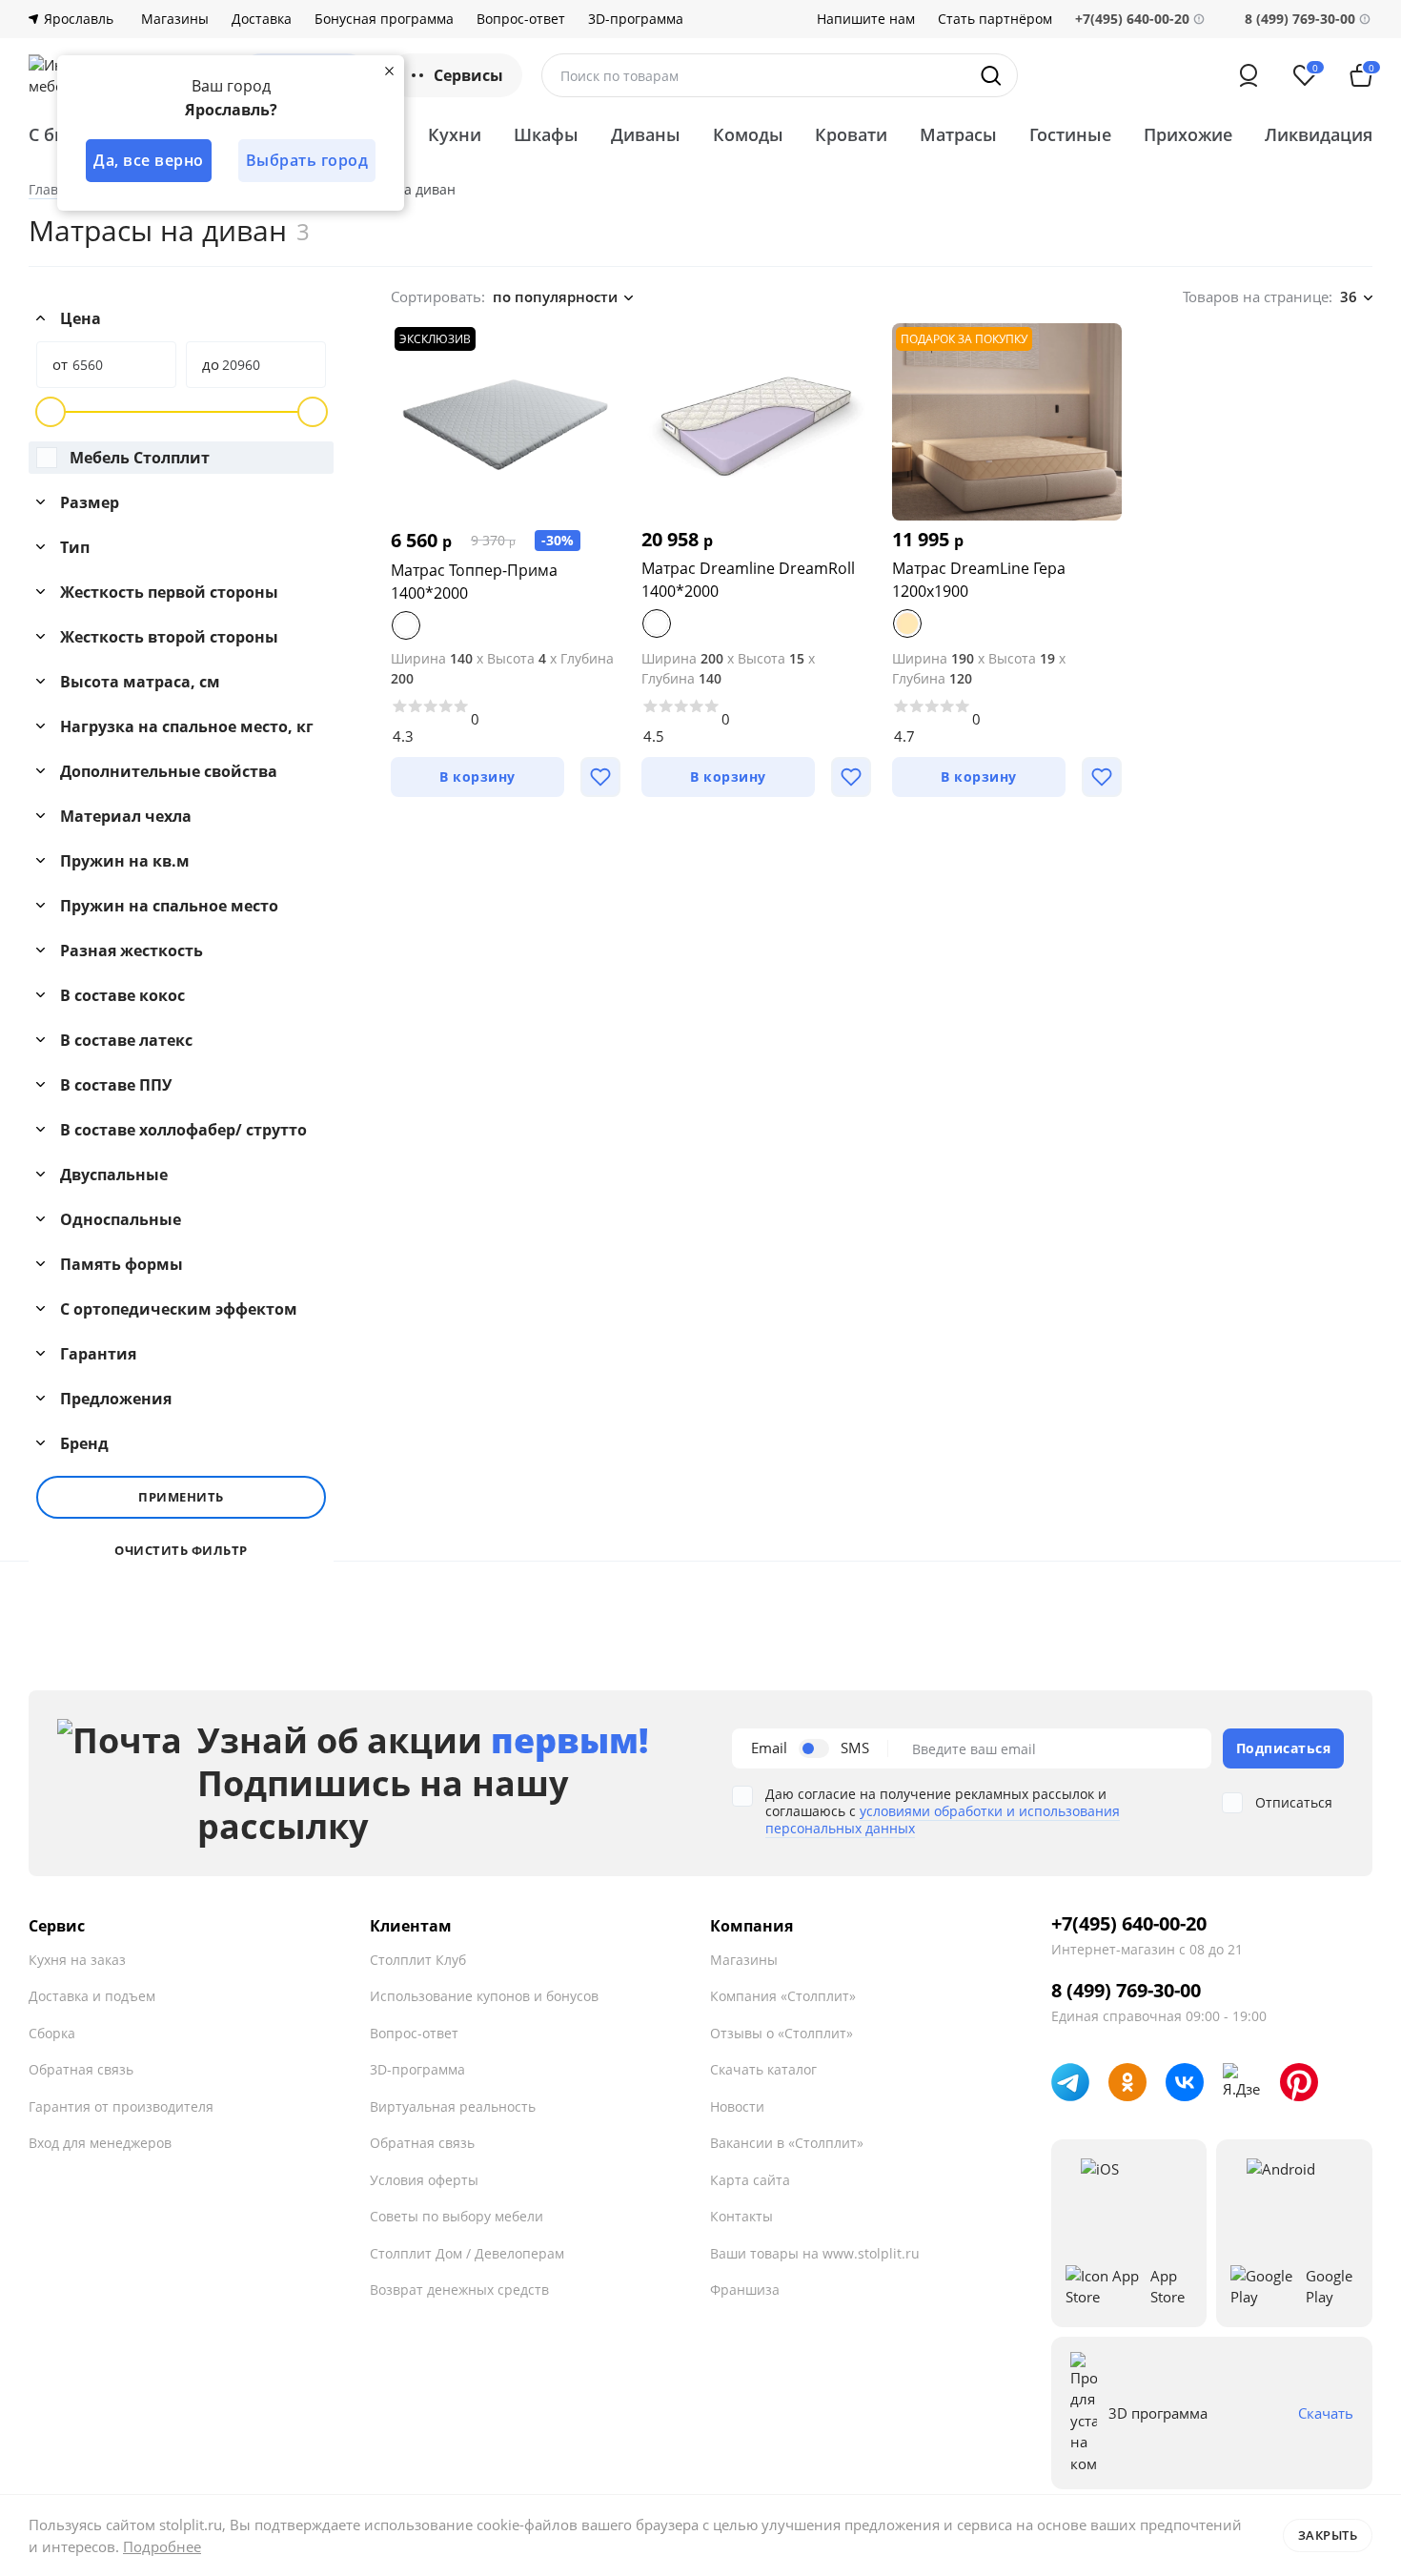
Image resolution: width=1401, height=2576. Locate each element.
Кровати (851, 134)
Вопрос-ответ (521, 19)
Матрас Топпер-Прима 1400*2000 (474, 582)
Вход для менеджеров (100, 2143)
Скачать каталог (763, 2069)
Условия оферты (424, 2180)
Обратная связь (81, 2069)
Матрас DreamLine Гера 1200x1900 (979, 580)
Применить (181, 1497)
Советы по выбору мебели (457, 2216)
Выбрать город (307, 160)
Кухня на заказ (77, 1960)
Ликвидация (1319, 134)
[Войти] (1249, 75)
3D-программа (636, 19)
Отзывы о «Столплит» (782, 2033)
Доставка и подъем (92, 1996)
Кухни (455, 134)
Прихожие (1188, 134)
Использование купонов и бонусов (484, 1996)
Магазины (175, 19)
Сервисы (468, 75)
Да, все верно (149, 160)
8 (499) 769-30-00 (1300, 19)
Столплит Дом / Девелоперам (467, 2253)
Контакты (741, 2216)
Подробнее (162, 2546)
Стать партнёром (995, 19)
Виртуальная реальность (453, 2106)
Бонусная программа (384, 19)
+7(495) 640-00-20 (1129, 1924)
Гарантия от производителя (121, 2106)
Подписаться (1284, 1748)
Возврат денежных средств (459, 2290)
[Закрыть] (389, 71)
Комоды (748, 134)
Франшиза (745, 2290)
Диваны (646, 134)
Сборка (52, 2033)
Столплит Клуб (418, 1960)
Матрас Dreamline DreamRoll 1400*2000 (748, 580)
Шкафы (546, 134)
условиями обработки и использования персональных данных (943, 1820)
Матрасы (958, 134)
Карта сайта (750, 2180)
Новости (737, 2106)
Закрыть (1328, 2535)
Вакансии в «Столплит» (787, 2143)
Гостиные (1070, 134)
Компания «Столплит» (783, 1996)
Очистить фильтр (181, 1551)
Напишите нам (866, 19)
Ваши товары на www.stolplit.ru (815, 2253)
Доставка (262, 19)
